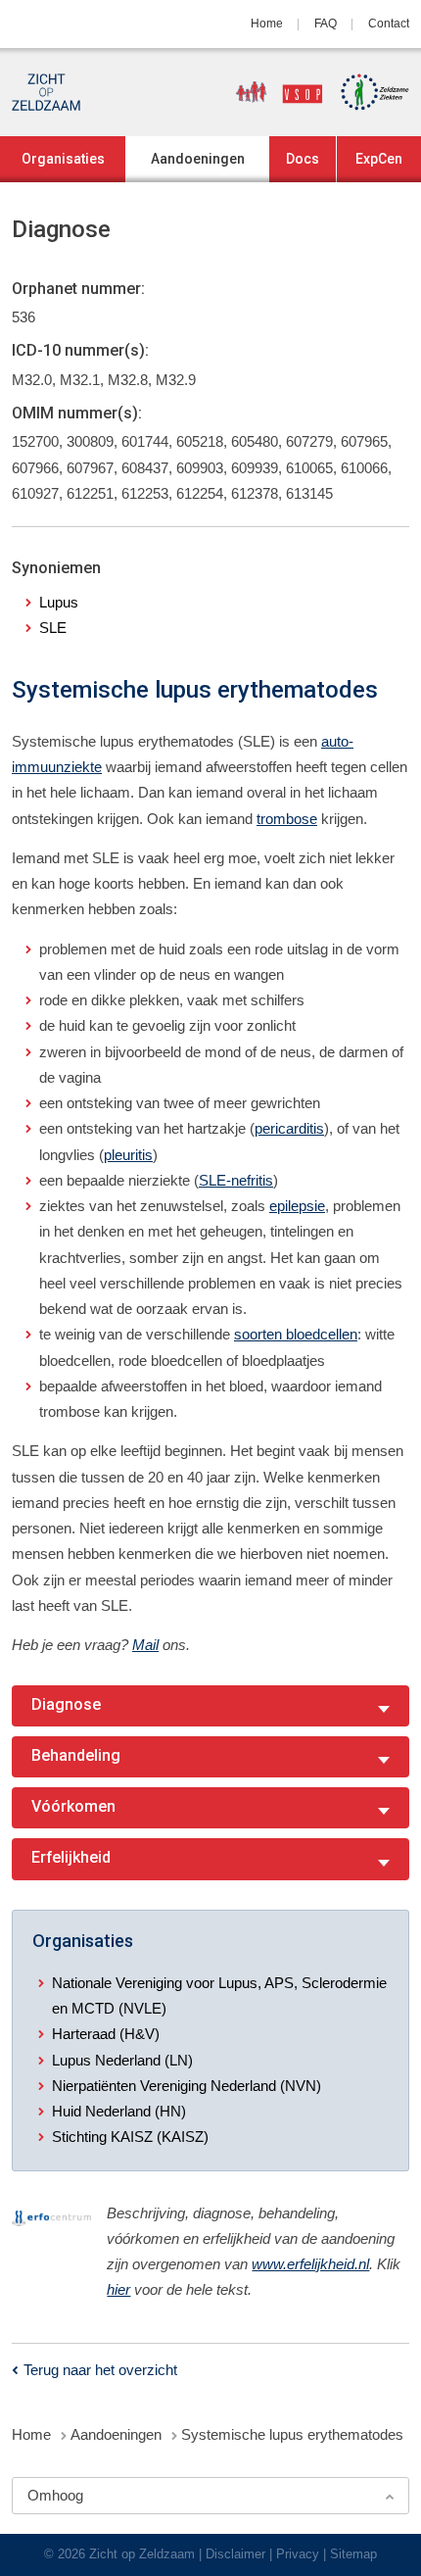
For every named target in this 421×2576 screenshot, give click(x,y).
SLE (53, 628)
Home (267, 24)
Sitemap (353, 2554)
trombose (287, 819)
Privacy (298, 2554)
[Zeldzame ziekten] (368, 92)
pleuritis (128, 1155)
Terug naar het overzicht (100, 2370)
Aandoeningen (198, 159)
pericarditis (289, 1128)
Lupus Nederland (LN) (122, 2060)
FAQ (326, 24)
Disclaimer (235, 2554)
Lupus (59, 602)
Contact (389, 24)
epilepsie (297, 1206)
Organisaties (63, 159)
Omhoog (55, 2495)
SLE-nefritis (236, 1180)
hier (118, 2289)
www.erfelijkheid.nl (310, 2264)
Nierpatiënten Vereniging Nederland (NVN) (187, 2086)
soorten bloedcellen (296, 1334)
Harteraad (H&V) (106, 2034)
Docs (303, 159)
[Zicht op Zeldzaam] (46, 92)
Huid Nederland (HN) (119, 2111)
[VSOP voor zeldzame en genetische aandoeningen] (272, 92)
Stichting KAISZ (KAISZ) (130, 2137)
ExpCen (379, 159)
